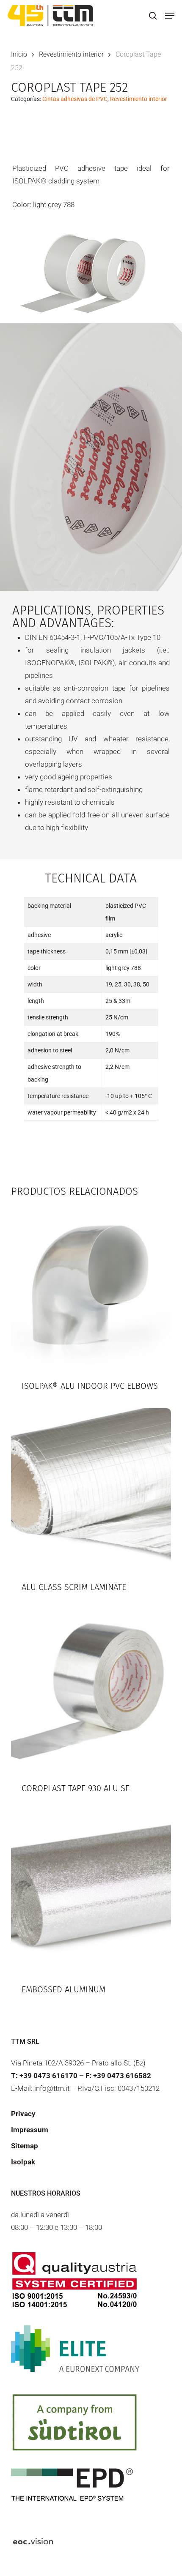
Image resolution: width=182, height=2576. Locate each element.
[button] (170, 16)
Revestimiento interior (71, 54)
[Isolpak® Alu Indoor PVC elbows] (91, 1287)
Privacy (23, 2114)
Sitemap (25, 2146)
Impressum (30, 2130)
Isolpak (23, 2162)
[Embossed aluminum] (91, 1890)
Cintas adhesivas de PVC (75, 99)
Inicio (19, 54)
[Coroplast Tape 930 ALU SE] (91, 1689)
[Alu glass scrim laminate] (91, 1488)
